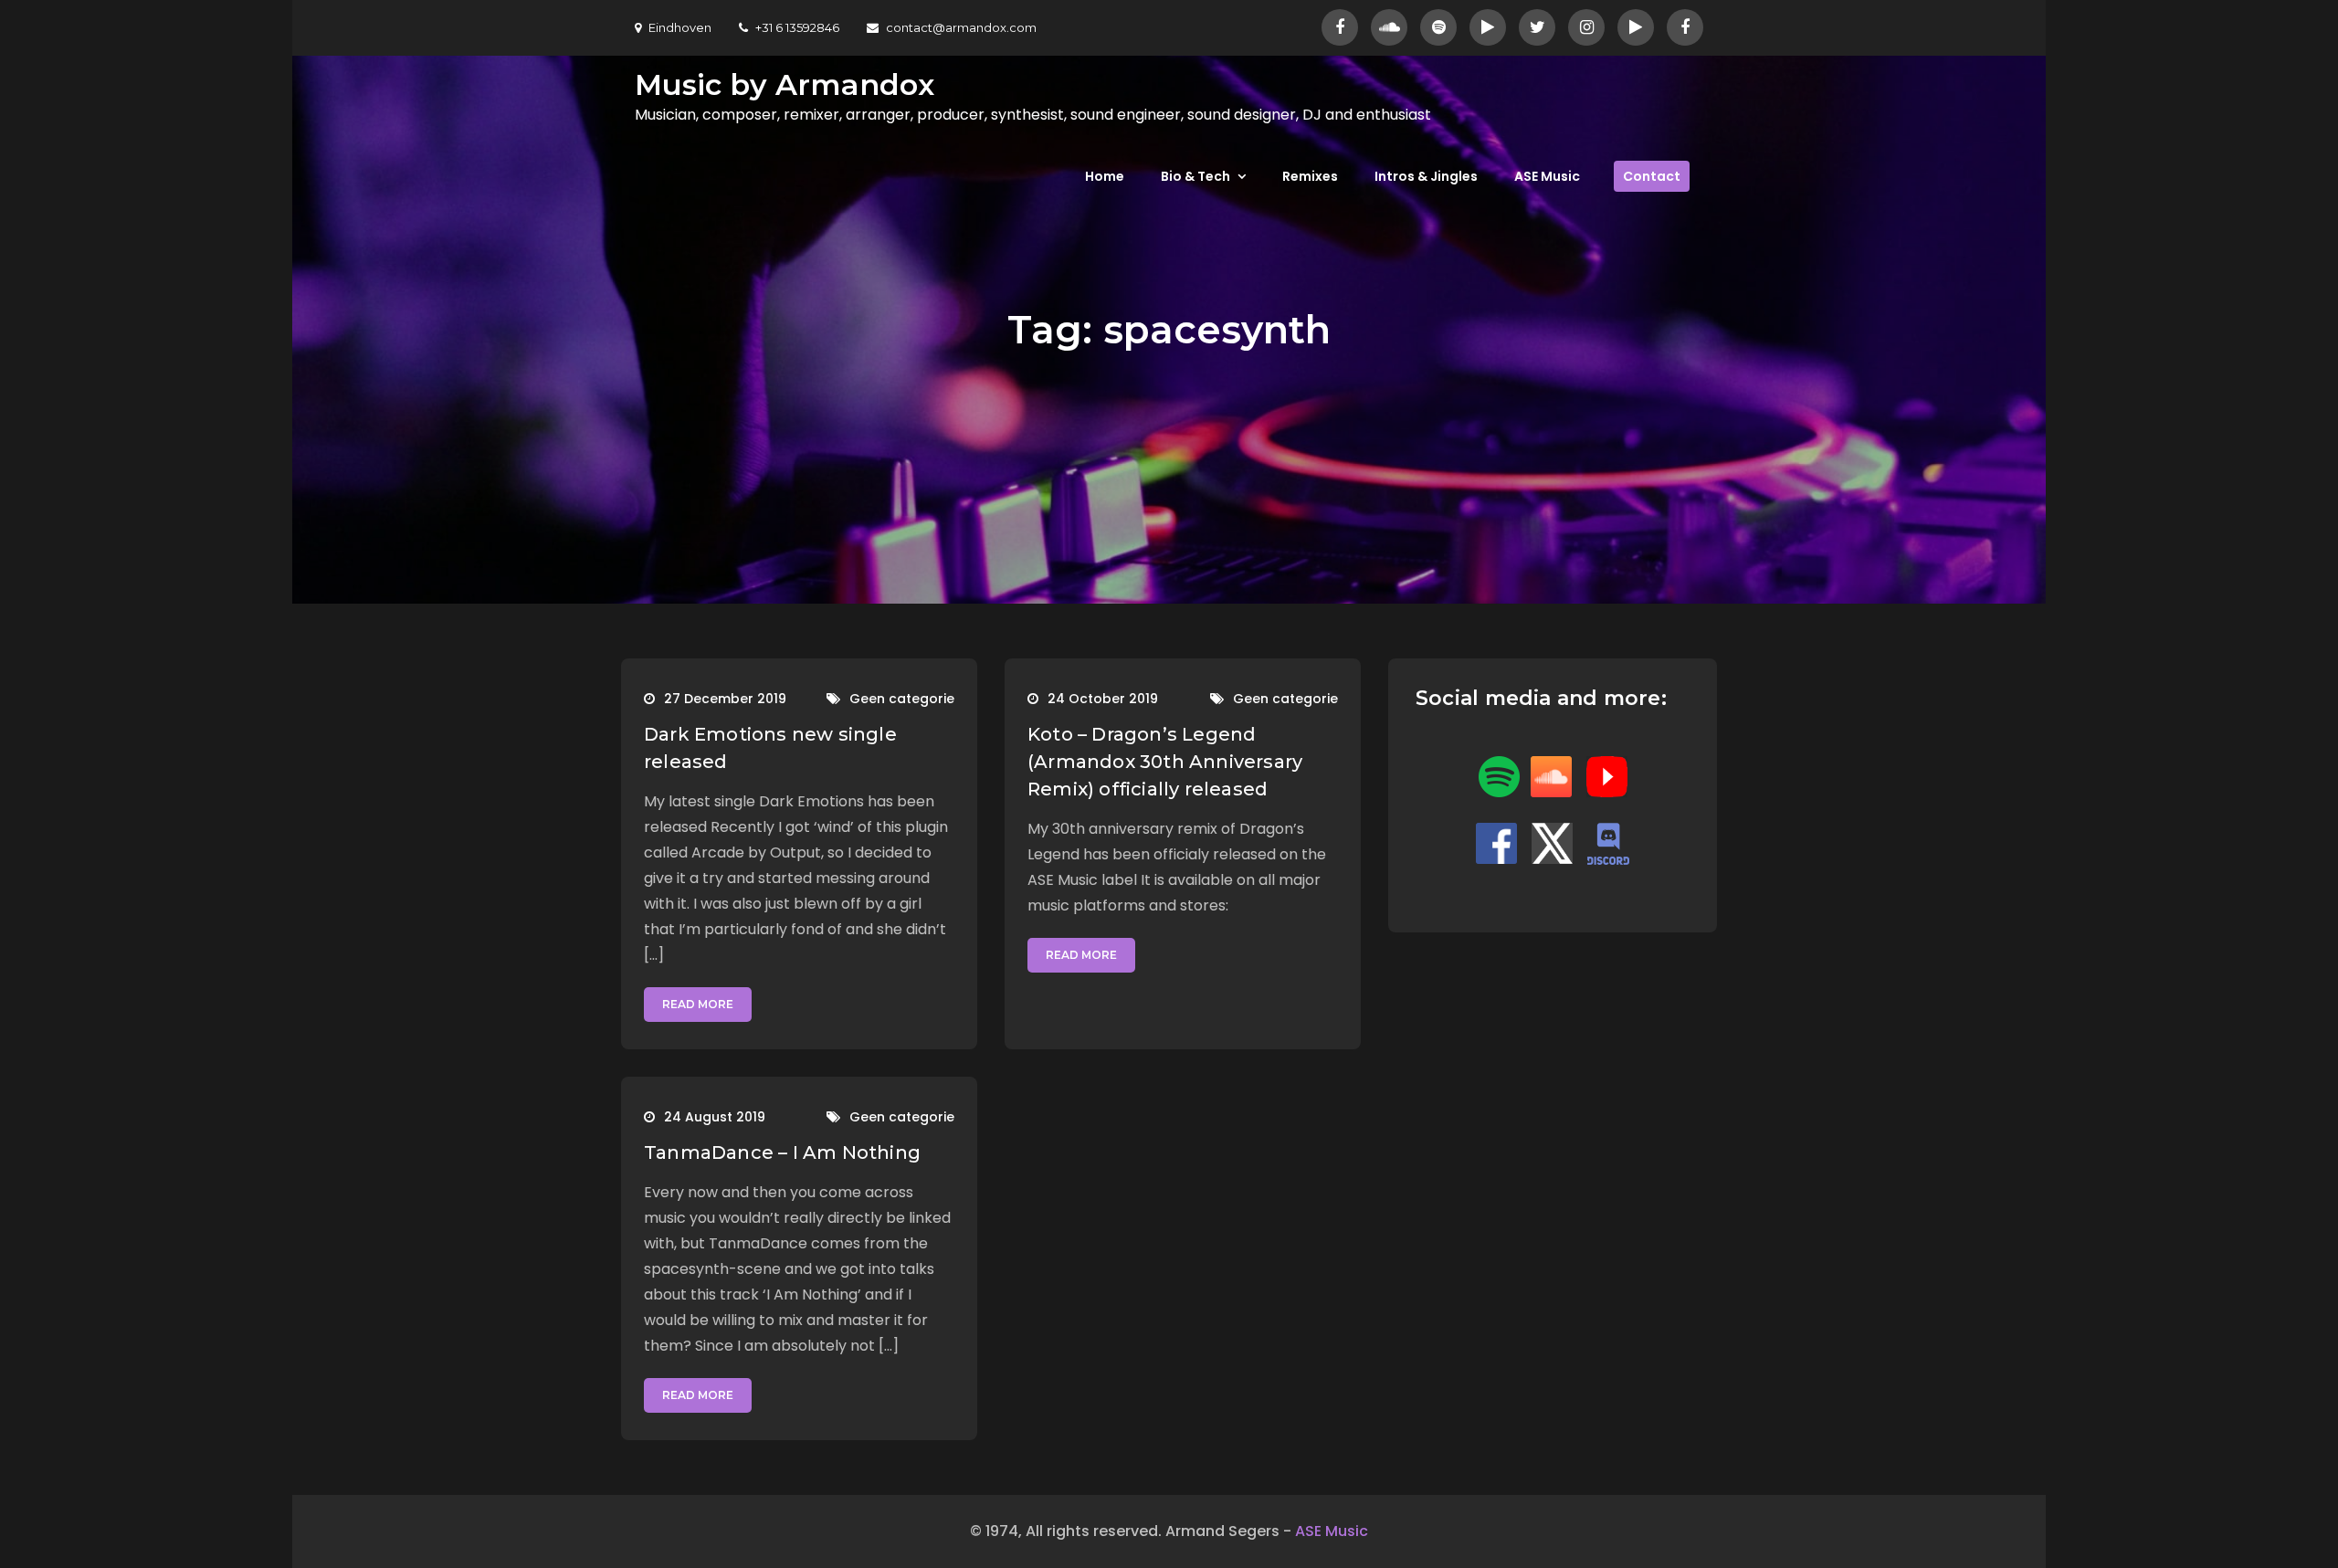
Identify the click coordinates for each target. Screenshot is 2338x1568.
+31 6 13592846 (797, 27)
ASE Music (1547, 176)
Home (1105, 176)
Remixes (1310, 176)
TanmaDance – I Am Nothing (782, 1152)
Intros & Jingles (1426, 176)
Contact (1652, 176)
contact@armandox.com (961, 27)
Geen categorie (902, 699)
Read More (698, 1004)
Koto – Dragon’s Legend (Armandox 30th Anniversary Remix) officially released (1165, 762)
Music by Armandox (785, 84)
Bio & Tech (1195, 176)
